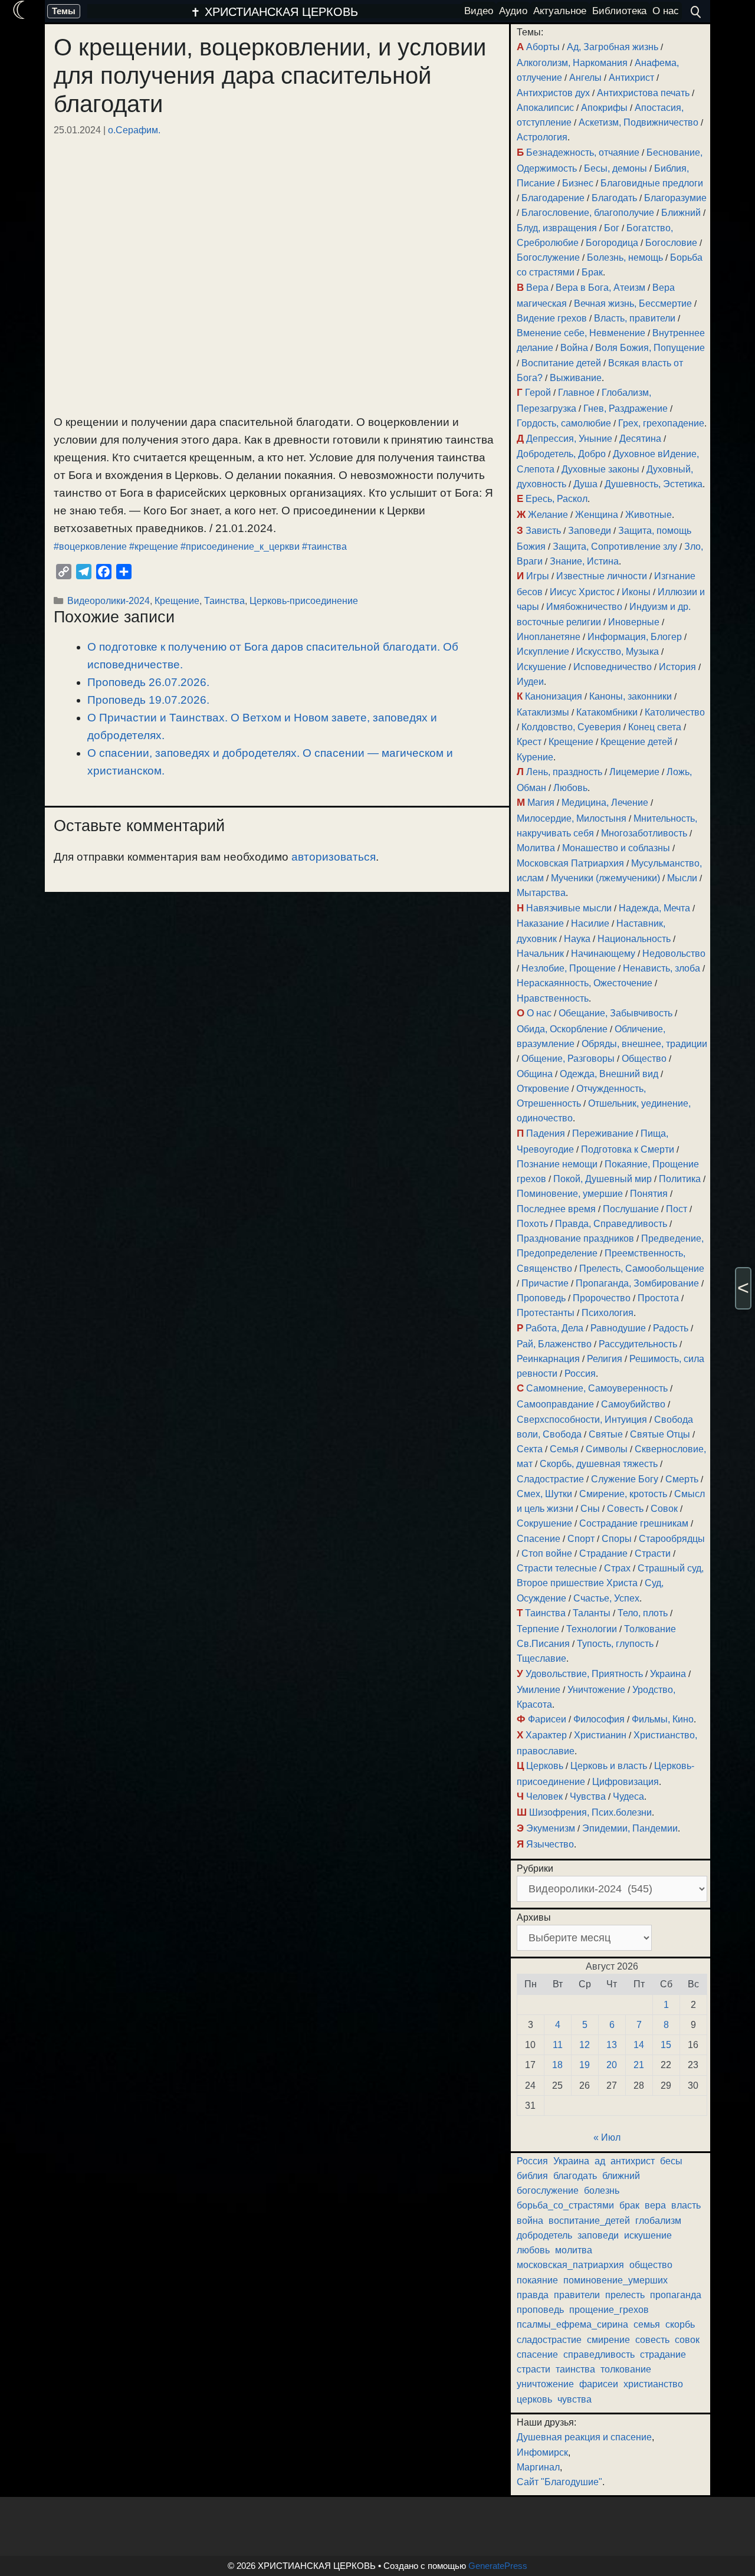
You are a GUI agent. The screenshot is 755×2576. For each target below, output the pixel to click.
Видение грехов (552, 318)
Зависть (543, 531)
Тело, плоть (643, 1613)
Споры (617, 1539)
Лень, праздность (564, 772)
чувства (575, 2399)
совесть (652, 2340)
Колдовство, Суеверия (571, 727)
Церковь (545, 1766)
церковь (534, 2399)
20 (612, 2065)
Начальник (540, 954)
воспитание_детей (589, 2221)
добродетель (544, 2235)
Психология (608, 1313)
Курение (535, 757)
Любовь (570, 788)
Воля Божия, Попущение (650, 348)
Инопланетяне (549, 637)
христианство (653, 2384)
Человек (544, 1796)
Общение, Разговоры (568, 1059)
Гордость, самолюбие (564, 423)
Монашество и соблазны (616, 848)
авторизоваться (334, 857)
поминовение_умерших (616, 2280)
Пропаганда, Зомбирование (637, 1283)
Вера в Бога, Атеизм (600, 288)
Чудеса (628, 1796)
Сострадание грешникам (634, 1523)
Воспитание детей (561, 363)
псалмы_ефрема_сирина (572, 2324)
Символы (607, 1449)
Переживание (603, 1133)
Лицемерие (634, 772)
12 (585, 2045)
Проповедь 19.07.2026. (148, 700)
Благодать (614, 198)
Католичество (675, 712)
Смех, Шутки (544, 1494)
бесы (671, 2161)
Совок (664, 1509)
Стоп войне (547, 1553)
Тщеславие (541, 1658)
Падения (546, 1133)
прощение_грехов (609, 2310)
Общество (644, 1059)
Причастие (545, 1283)
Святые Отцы (660, 1434)
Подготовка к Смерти (628, 1149)
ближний (621, 2176)
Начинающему (603, 954)
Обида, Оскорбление (562, 1029)
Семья (564, 1449)
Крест (529, 742)
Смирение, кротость (623, 1494)
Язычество (550, 1844)
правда (533, 2295)
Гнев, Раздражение (626, 408)
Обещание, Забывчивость (616, 1013)
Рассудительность (638, 1344)
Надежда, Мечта (654, 908)
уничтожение (545, 2384)
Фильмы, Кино (663, 1719)
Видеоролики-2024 (109, 600)
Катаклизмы (543, 712)
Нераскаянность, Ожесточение (585, 983)
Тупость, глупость (615, 1644)
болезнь (602, 2191)
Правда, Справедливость (611, 1224)
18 (557, 2065)
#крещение (154, 547)
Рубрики (535, 1868)
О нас (539, 1013)
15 (666, 2045)
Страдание (603, 1553)
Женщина (597, 515)
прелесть (625, 2295)
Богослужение (548, 257)
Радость (671, 1328)
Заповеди (590, 531)
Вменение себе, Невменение (581, 333)
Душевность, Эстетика (654, 484)
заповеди (598, 2235)
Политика (680, 1179)
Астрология (542, 137)
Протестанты (546, 1313)
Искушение (541, 667)
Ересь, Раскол (557, 499)
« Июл (607, 2137)
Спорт (581, 1539)
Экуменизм (551, 1828)
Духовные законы (600, 469)
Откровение (543, 1089)
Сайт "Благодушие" (559, 2482)
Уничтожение (596, 1690)
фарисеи (599, 2384)
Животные (649, 515)
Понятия (649, 1194)
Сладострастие (550, 1479)
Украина (668, 1674)
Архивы (534, 1917)
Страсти (653, 1553)
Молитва (536, 848)
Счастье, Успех (606, 1598)
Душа (585, 484)
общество (651, 2265)
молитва (574, 2250)
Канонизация (554, 696)
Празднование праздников (575, 1238)
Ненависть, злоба (662, 968)
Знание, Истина (584, 561)
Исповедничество (613, 667)
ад (600, 2161)
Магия (541, 803)
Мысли (682, 878)
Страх (617, 1568)
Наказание (540, 923)
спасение (537, 2355)
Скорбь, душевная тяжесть (599, 1464)
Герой (538, 393)
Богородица (612, 243)
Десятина (640, 439)
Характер (546, 1735)
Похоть (532, 1224)
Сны (590, 1509)
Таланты (592, 1613)
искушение (648, 2235)
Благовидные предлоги (652, 183)
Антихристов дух (553, 93)
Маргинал (538, 2467)
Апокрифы (604, 108)
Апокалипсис (545, 108)
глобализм (658, 2221)
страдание (663, 2355)
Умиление (539, 1690)
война (530, 2221)
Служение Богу (625, 1479)
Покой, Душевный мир (603, 1179)
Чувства (588, 1796)
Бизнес (578, 183)
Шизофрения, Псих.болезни (590, 1812)
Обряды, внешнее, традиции (644, 1044)
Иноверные (634, 622)
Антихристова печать (643, 93)
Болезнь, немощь (625, 257)
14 (639, 2045)
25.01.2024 (77, 130)
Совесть (625, 1509)
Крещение (177, 600)
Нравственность (553, 998)
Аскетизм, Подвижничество (639, 122)
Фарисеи (547, 1719)
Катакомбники (607, 712)
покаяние (537, 2280)
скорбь (680, 2324)
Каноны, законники (631, 696)
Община (535, 1074)
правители (577, 2295)
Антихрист (631, 78)
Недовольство (674, 954)
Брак (592, 272)
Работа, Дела (554, 1328)
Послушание (631, 1209)
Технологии (592, 1629)
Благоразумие (675, 198)
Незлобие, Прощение (569, 968)
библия (532, 2176)
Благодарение (553, 198)
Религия (605, 1359)
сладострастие (549, 2340)
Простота (658, 1298)
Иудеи (530, 682)
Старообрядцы (672, 1539)
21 (639, 2065)
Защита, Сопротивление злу (615, 547)
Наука (577, 939)
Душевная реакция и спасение (584, 2437)
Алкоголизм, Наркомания (572, 63)
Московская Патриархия (570, 863)
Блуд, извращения (557, 228)
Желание (548, 515)
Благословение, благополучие (588, 213)
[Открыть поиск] (696, 12)
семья (647, 2324)
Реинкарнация (548, 1359)
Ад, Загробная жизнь (613, 47)
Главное (576, 393)
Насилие (590, 923)
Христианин (600, 1735)
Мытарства (541, 893)
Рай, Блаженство (554, 1344)
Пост (677, 1209)
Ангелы (585, 78)
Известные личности (602, 576)
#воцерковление (90, 547)
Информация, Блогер (635, 637)
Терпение (538, 1629)
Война (574, 348)
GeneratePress (498, 2566)
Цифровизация (626, 1782)
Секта (530, 1449)
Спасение (539, 1539)
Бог (612, 228)
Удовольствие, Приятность (584, 1674)
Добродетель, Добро (561, 454)
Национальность (634, 939)
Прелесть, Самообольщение (642, 1269)
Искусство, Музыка (618, 652)
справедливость (599, 2355)
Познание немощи (557, 1164)
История (677, 667)
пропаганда (676, 2295)
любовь (533, 2250)
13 (612, 2045)
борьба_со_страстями (565, 2205)
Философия (599, 1719)
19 (585, 2065)
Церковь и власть (609, 1766)
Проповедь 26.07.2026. (148, 682)
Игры (538, 576)
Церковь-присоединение (304, 600)
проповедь (540, 2310)
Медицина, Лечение (605, 803)
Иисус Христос (582, 592)
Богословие (671, 243)
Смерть (682, 1479)
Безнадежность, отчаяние (583, 152)
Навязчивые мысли (569, 908)
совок (687, 2340)
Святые (606, 1434)
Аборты (543, 47)
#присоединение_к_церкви (240, 547)
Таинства (224, 600)
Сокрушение (544, 1523)
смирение (608, 2340)
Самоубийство (633, 1404)
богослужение (548, 2191)
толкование (626, 2369)
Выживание (576, 378)
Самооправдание (555, 1404)
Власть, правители (635, 318)
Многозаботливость (644, 833)
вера (655, 2205)
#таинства (324, 547)
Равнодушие (618, 1328)
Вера (537, 288)
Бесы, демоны (616, 168)
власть (686, 2205)
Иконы (636, 592)
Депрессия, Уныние (569, 439)
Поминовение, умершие (570, 1194)
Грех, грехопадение (661, 423)
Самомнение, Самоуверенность (597, 1388)
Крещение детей (636, 742)
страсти (534, 2369)
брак (629, 2205)
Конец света (655, 727)
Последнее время (556, 1209)
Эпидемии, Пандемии (630, 1828)
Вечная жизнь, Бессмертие (633, 303)
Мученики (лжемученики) (605, 878)
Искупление (543, 652)
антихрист (633, 2161)
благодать (575, 2176)
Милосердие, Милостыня (572, 818)
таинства (575, 2369)
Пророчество (602, 1298)
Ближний (681, 213)
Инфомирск (542, 2452)
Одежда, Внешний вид (609, 1074)
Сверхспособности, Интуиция (582, 1420)
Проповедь (541, 1298)
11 (558, 2045)
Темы (64, 11)
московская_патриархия (570, 2265)
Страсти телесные (557, 1568)
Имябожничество (584, 607)
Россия (580, 1374)
